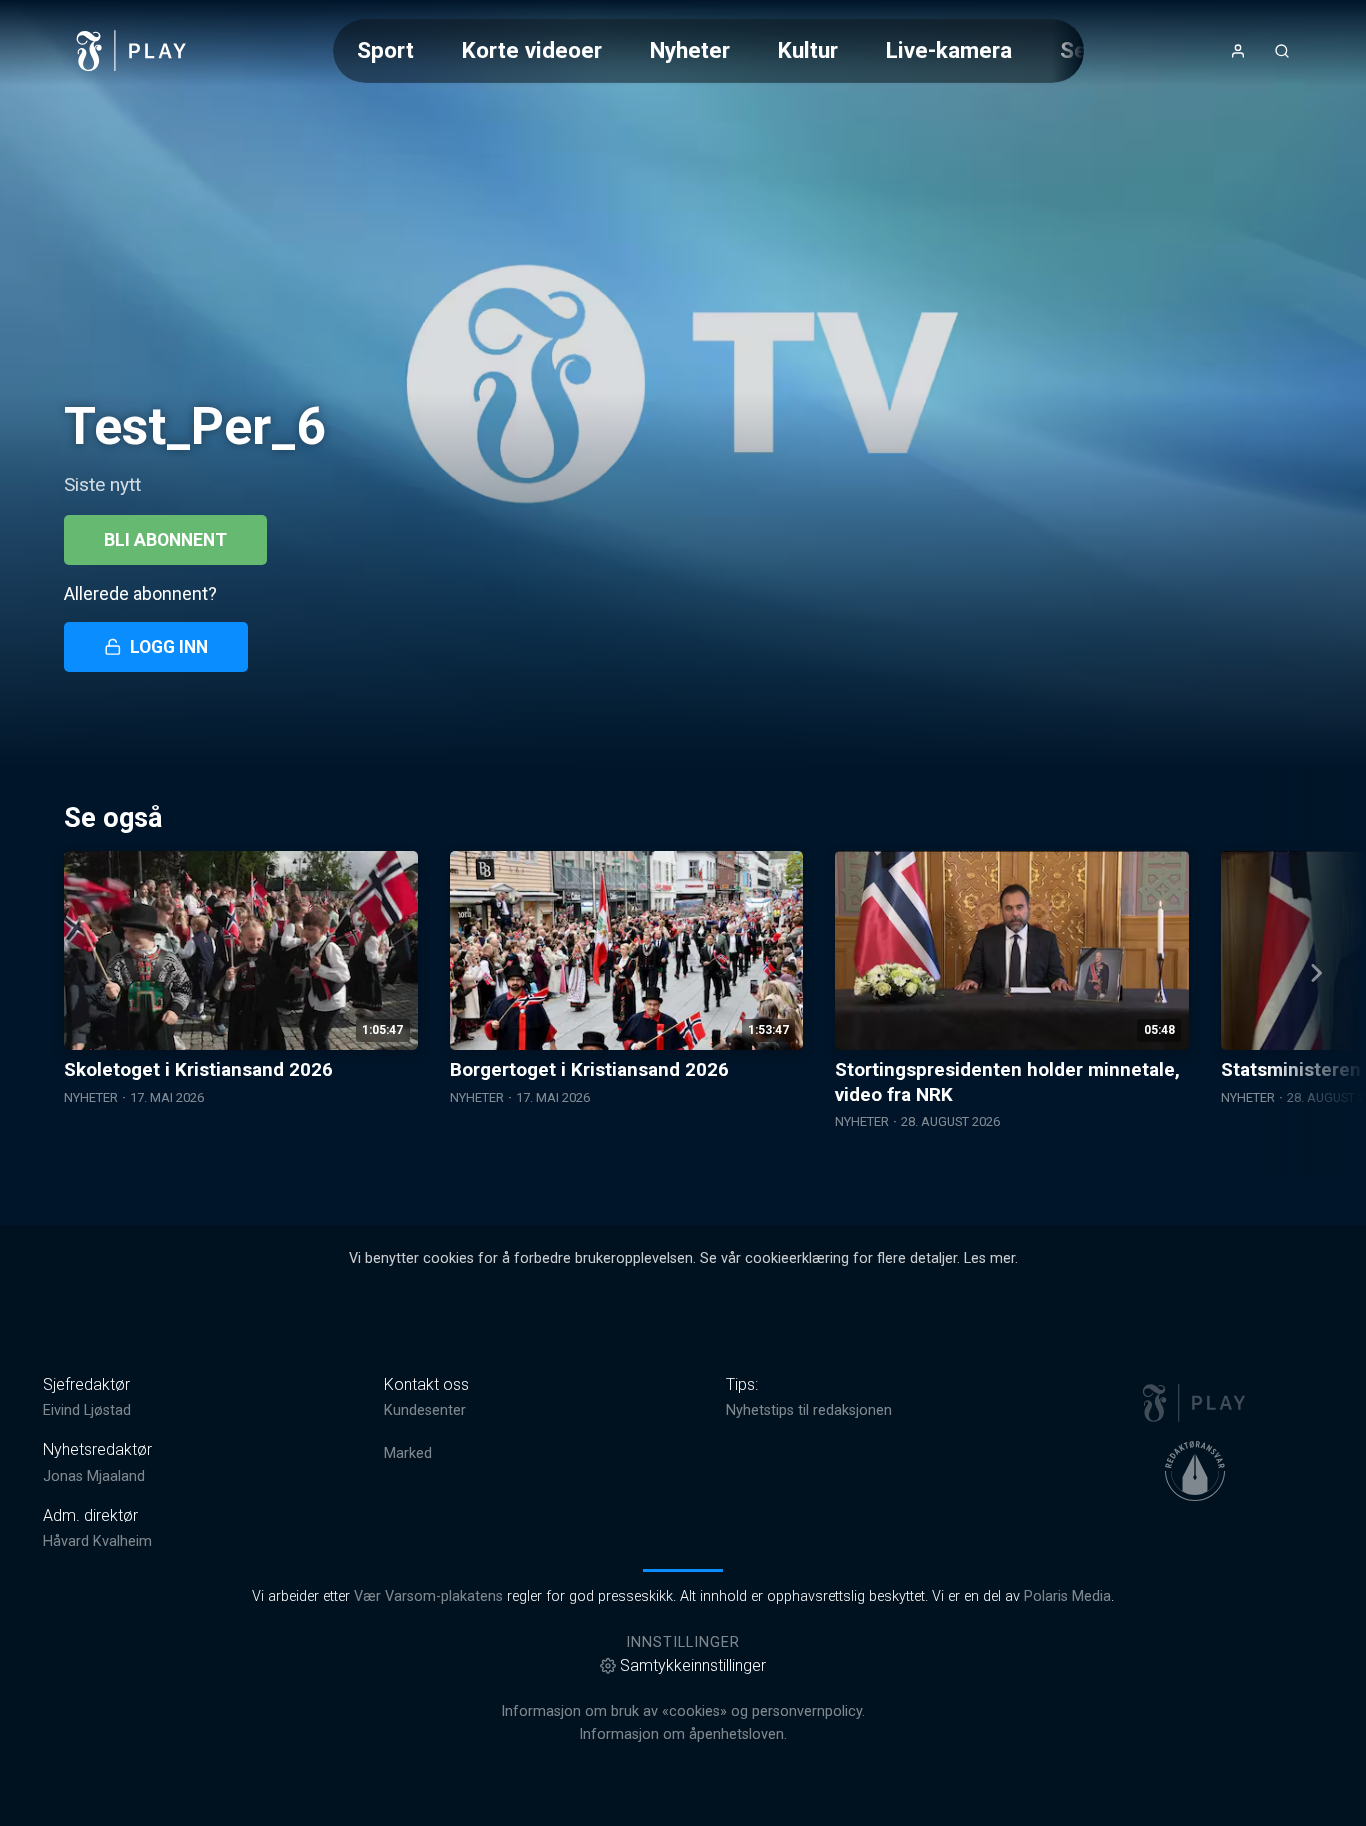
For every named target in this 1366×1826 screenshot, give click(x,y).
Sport (385, 50)
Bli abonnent (165, 540)
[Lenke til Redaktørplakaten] (1195, 1471)
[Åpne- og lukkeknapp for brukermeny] (1238, 51)
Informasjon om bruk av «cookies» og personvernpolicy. (683, 1711)
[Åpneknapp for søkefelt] (1282, 51)
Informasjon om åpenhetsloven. (683, 1734)
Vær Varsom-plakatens (428, 1596)
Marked (408, 1453)
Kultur (808, 50)
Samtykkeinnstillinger (693, 1665)
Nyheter (690, 50)
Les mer (989, 1258)
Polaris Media (1067, 1596)
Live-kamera (949, 50)
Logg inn (169, 647)
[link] (132, 51)
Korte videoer (532, 50)
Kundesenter (425, 1410)
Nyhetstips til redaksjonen (809, 1410)
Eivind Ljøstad (87, 1410)
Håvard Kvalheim (97, 1541)
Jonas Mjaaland (94, 1476)
